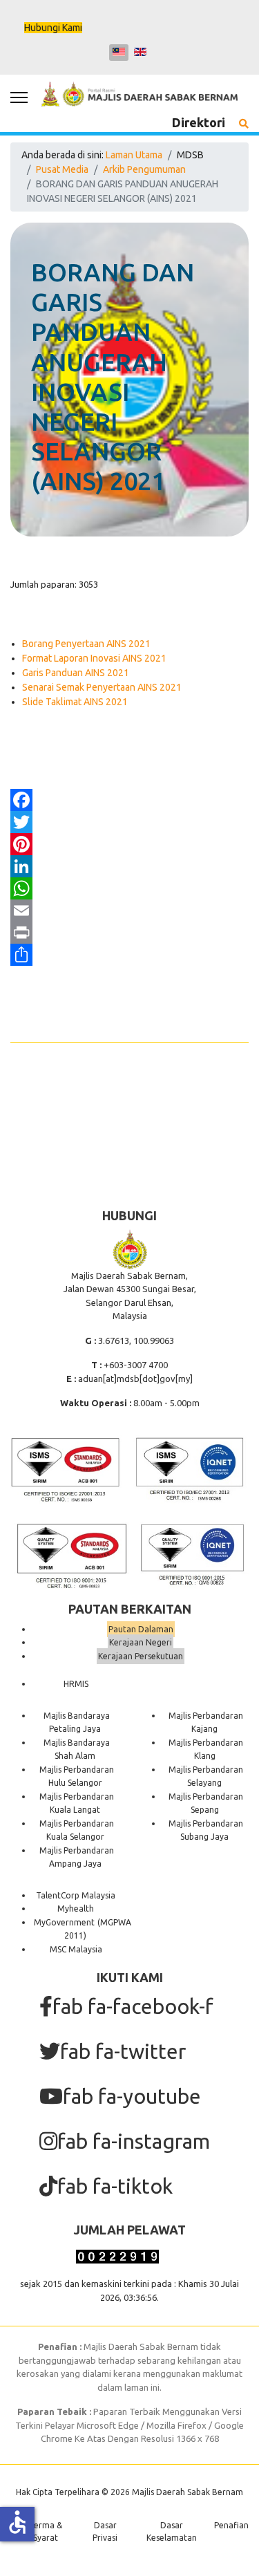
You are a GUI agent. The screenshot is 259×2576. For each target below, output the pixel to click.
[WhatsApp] (129, 888)
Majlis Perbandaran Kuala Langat (77, 1803)
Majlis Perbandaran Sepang (206, 1803)
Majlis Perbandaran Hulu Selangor (77, 1776)
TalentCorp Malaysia (76, 1895)
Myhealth (76, 1908)
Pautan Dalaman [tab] (141, 1629)
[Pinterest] (129, 844)
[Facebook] (129, 800)
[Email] (129, 911)
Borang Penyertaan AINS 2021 (86, 644)
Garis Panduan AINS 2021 (76, 673)
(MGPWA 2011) (98, 1929)
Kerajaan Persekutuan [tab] (141, 1656)
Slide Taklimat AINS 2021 (75, 702)
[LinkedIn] (129, 866)
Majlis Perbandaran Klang (206, 1749)
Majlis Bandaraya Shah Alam (77, 1749)
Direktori (199, 122)
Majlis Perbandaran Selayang (206, 1776)
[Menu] (19, 97)
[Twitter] (129, 822)
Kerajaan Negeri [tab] (141, 1642)
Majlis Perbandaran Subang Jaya (206, 1830)
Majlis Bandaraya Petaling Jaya (77, 1723)
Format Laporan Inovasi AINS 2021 (94, 658)
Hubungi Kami (53, 28)
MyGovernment (64, 1922)
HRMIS (76, 1684)
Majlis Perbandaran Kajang (206, 1723)
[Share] (129, 955)
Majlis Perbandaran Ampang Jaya (77, 1857)
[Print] (129, 933)
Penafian (231, 2525)
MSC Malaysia (76, 1949)
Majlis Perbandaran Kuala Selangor (77, 1830)
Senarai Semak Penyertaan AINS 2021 (102, 687)
